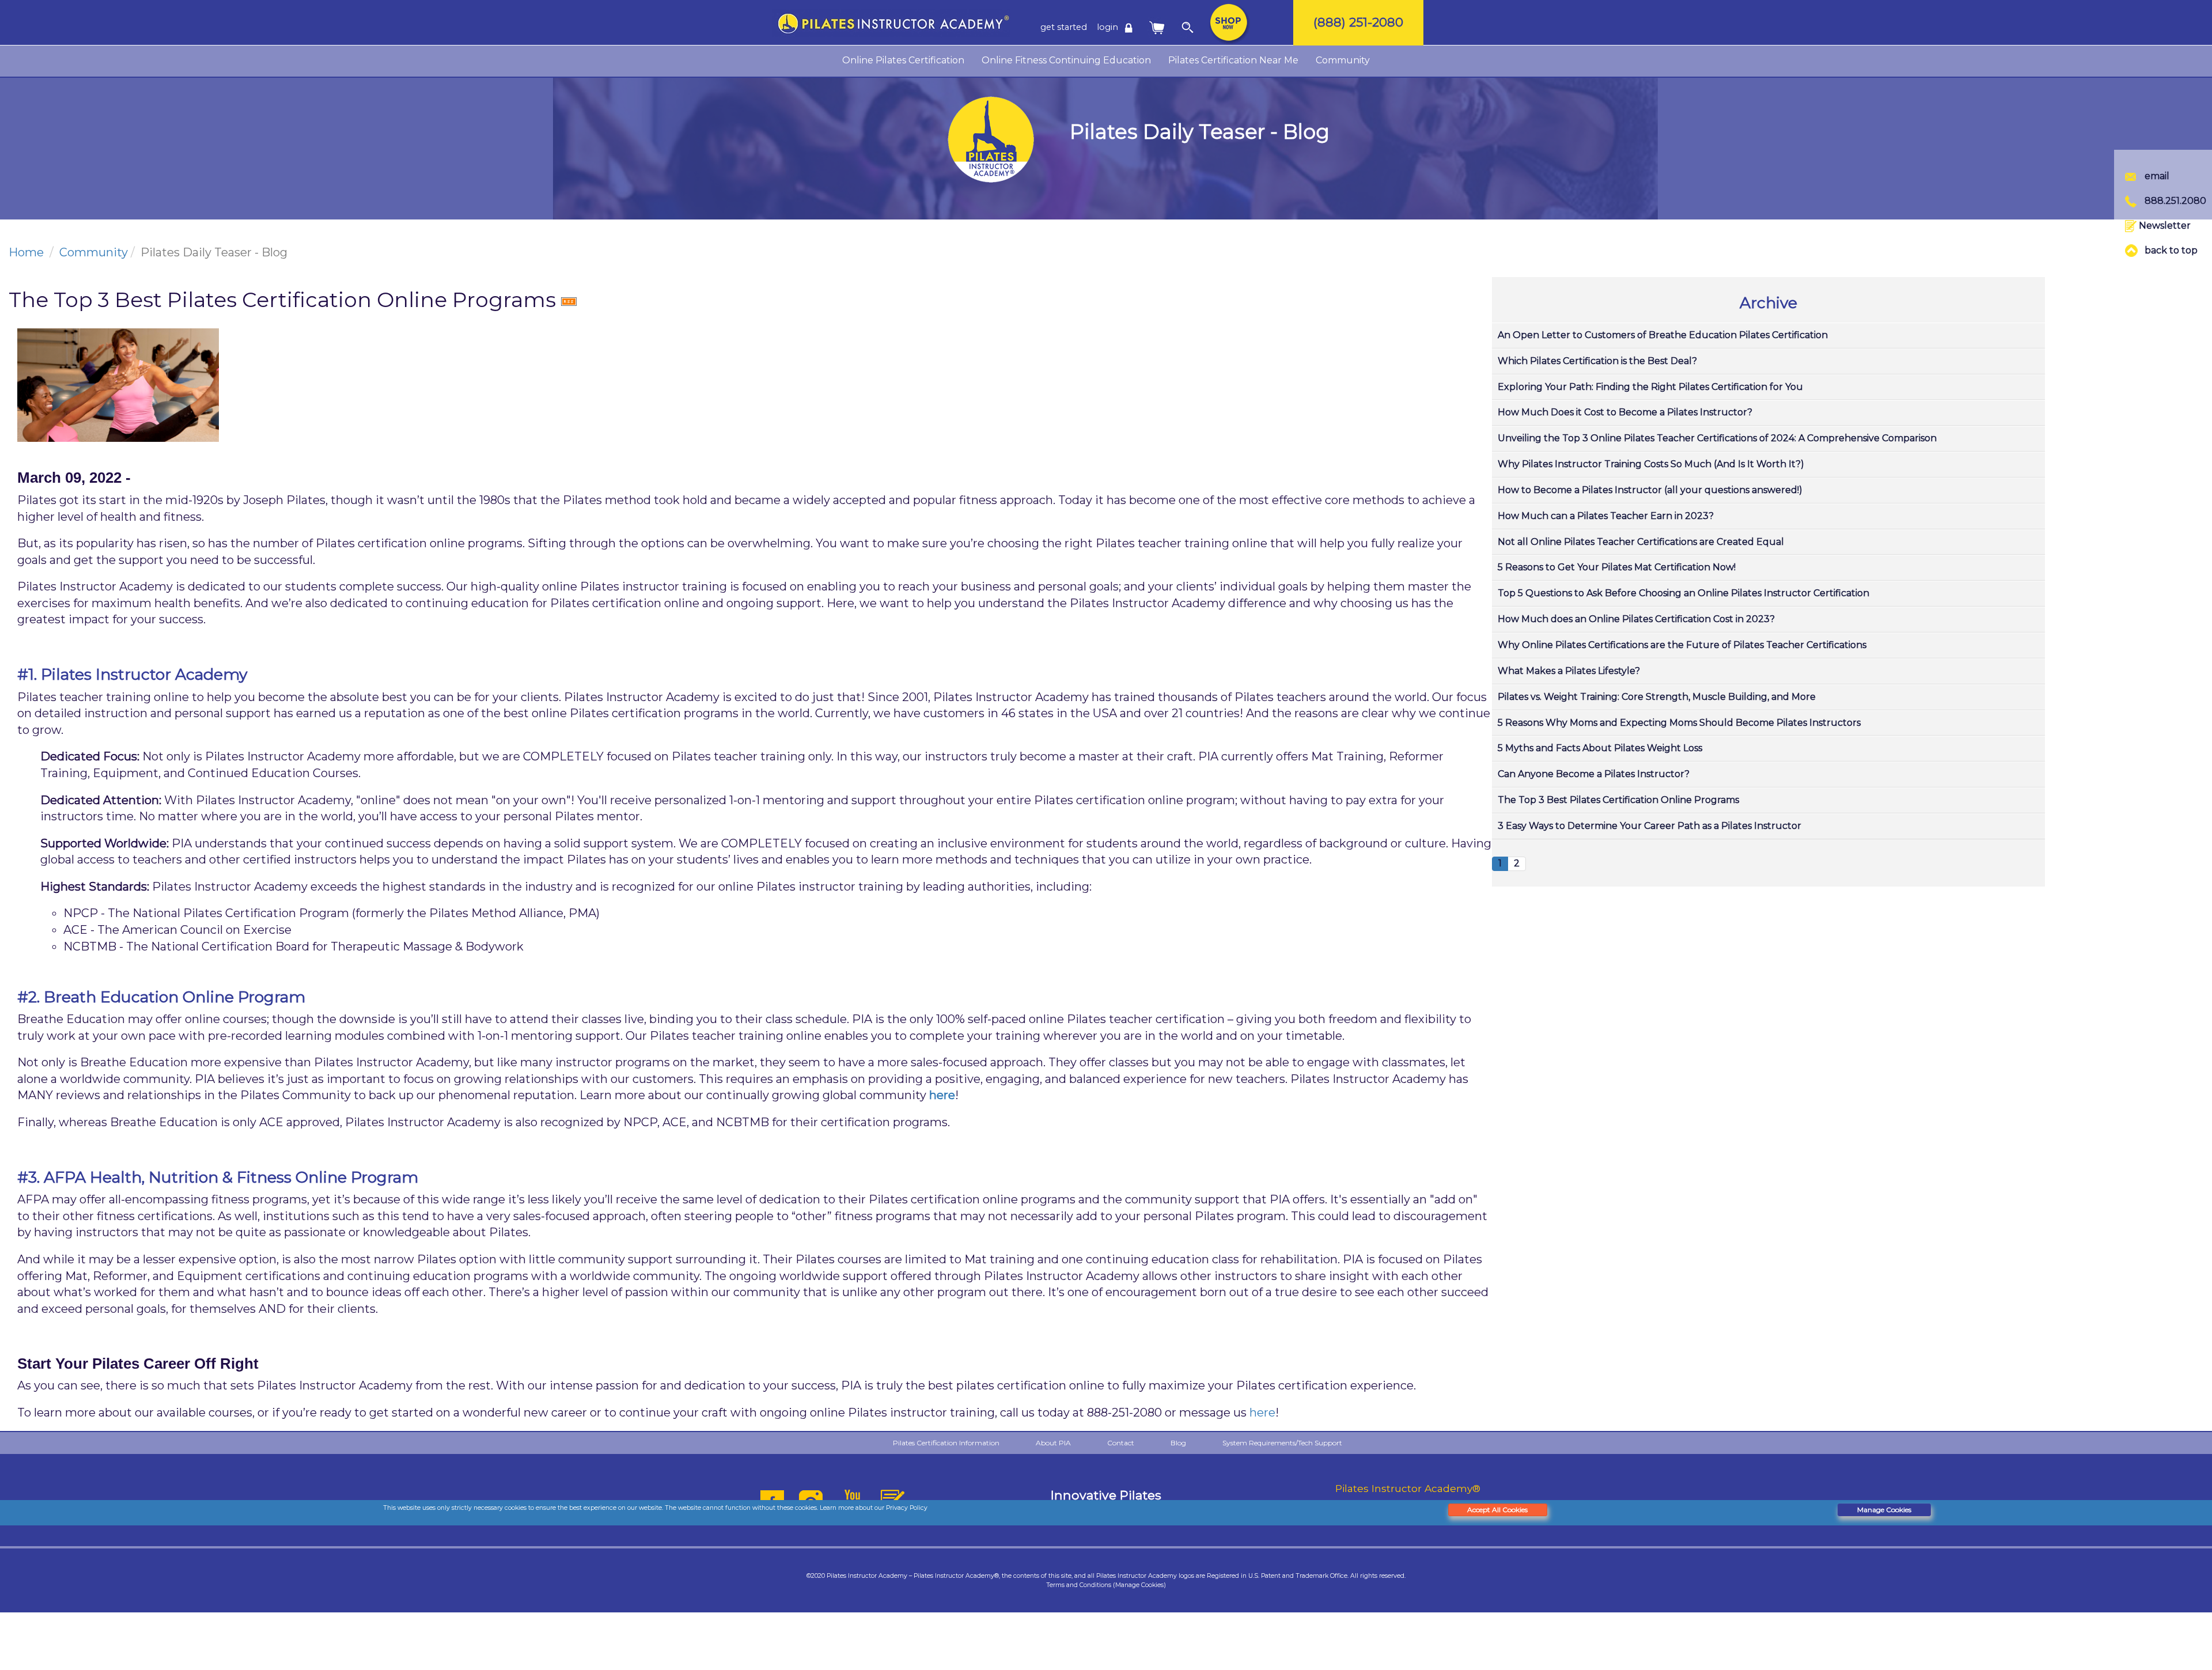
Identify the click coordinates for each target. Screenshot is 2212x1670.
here (942, 1095)
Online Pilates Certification (903, 60)
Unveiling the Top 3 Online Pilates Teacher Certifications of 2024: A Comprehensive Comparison (1717, 438)
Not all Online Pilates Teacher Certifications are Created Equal (1641, 542)
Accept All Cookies (1497, 1510)
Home (26, 252)
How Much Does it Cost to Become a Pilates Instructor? (1625, 412)
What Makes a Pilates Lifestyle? (1569, 671)
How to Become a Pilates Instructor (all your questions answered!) (1650, 490)
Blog (1178, 1443)
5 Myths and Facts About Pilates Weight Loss (1600, 748)
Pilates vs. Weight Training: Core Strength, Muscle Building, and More (1657, 697)
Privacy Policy (907, 1508)
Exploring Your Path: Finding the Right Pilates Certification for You (1650, 387)
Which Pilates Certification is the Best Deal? (1597, 361)
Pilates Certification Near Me (1233, 60)
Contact (1121, 1443)
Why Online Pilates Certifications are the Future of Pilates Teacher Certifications (1682, 645)
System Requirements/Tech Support (1282, 1443)
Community (1343, 60)
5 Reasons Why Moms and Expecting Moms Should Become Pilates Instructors (1679, 723)
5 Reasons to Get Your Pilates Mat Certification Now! (1617, 567)
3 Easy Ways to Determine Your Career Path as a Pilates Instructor (1649, 826)
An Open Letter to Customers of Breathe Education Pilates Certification (1663, 335)
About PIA (1053, 1443)
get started (1064, 27)
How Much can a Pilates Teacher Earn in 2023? (1606, 516)
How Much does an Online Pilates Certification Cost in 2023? (1636, 619)
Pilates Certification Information (946, 1443)
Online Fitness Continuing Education (1066, 60)
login (1109, 27)
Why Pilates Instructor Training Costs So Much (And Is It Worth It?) (1651, 464)
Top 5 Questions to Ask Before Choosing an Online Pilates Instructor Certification (1683, 593)
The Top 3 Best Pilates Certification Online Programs (1618, 800)
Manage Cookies (1884, 1510)
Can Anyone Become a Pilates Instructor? (1594, 774)
